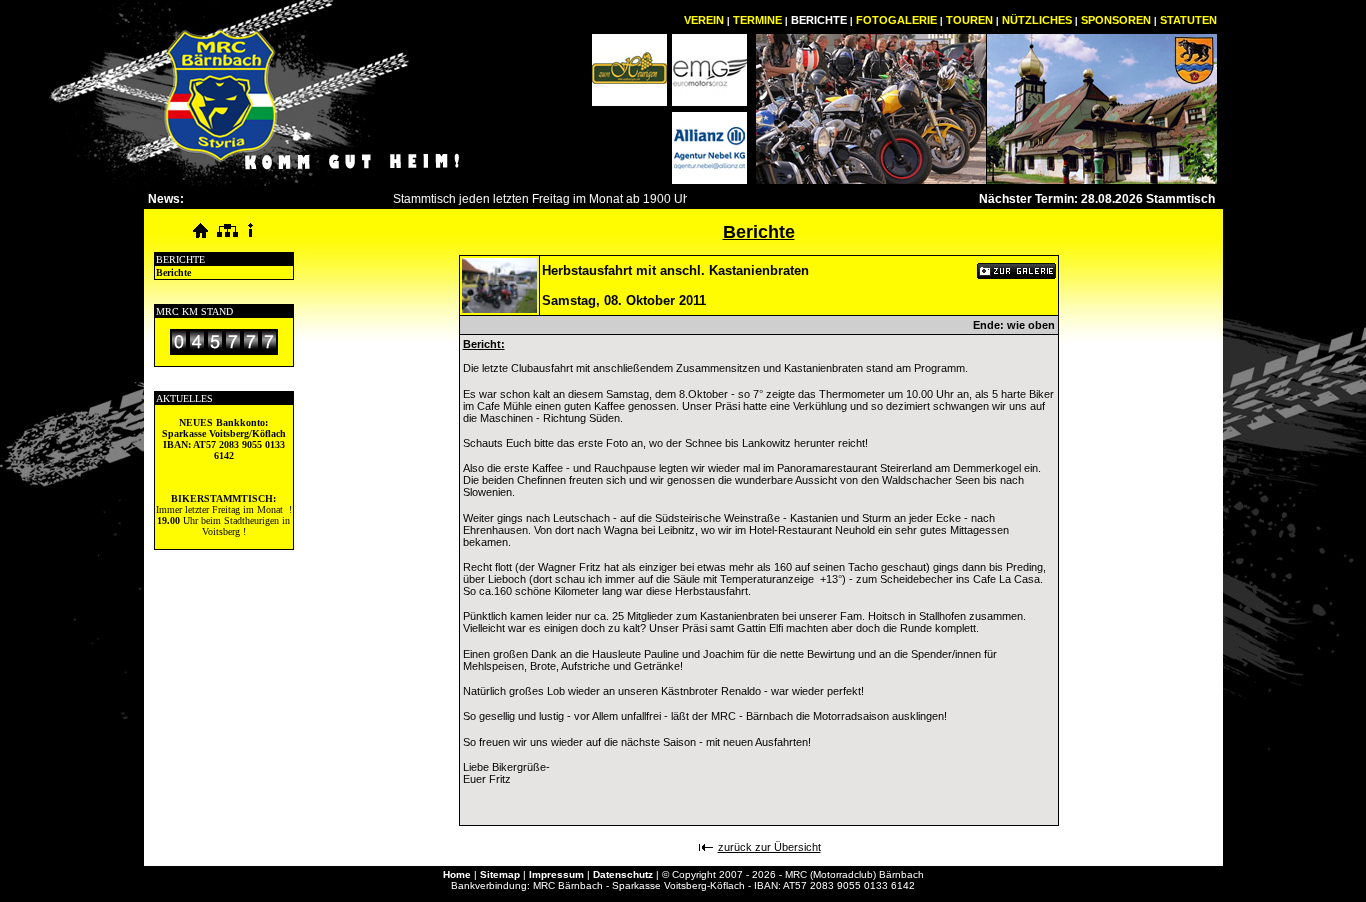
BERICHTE (819, 20)
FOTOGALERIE (896, 20)
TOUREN (969, 20)
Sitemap (500, 874)
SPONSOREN (1116, 20)
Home (457, 874)
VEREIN (704, 20)
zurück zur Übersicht (769, 847)
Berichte (173, 272)
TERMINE (757, 20)
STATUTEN (1188, 20)
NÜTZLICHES (1037, 20)
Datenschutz (623, 874)
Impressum (556, 874)
